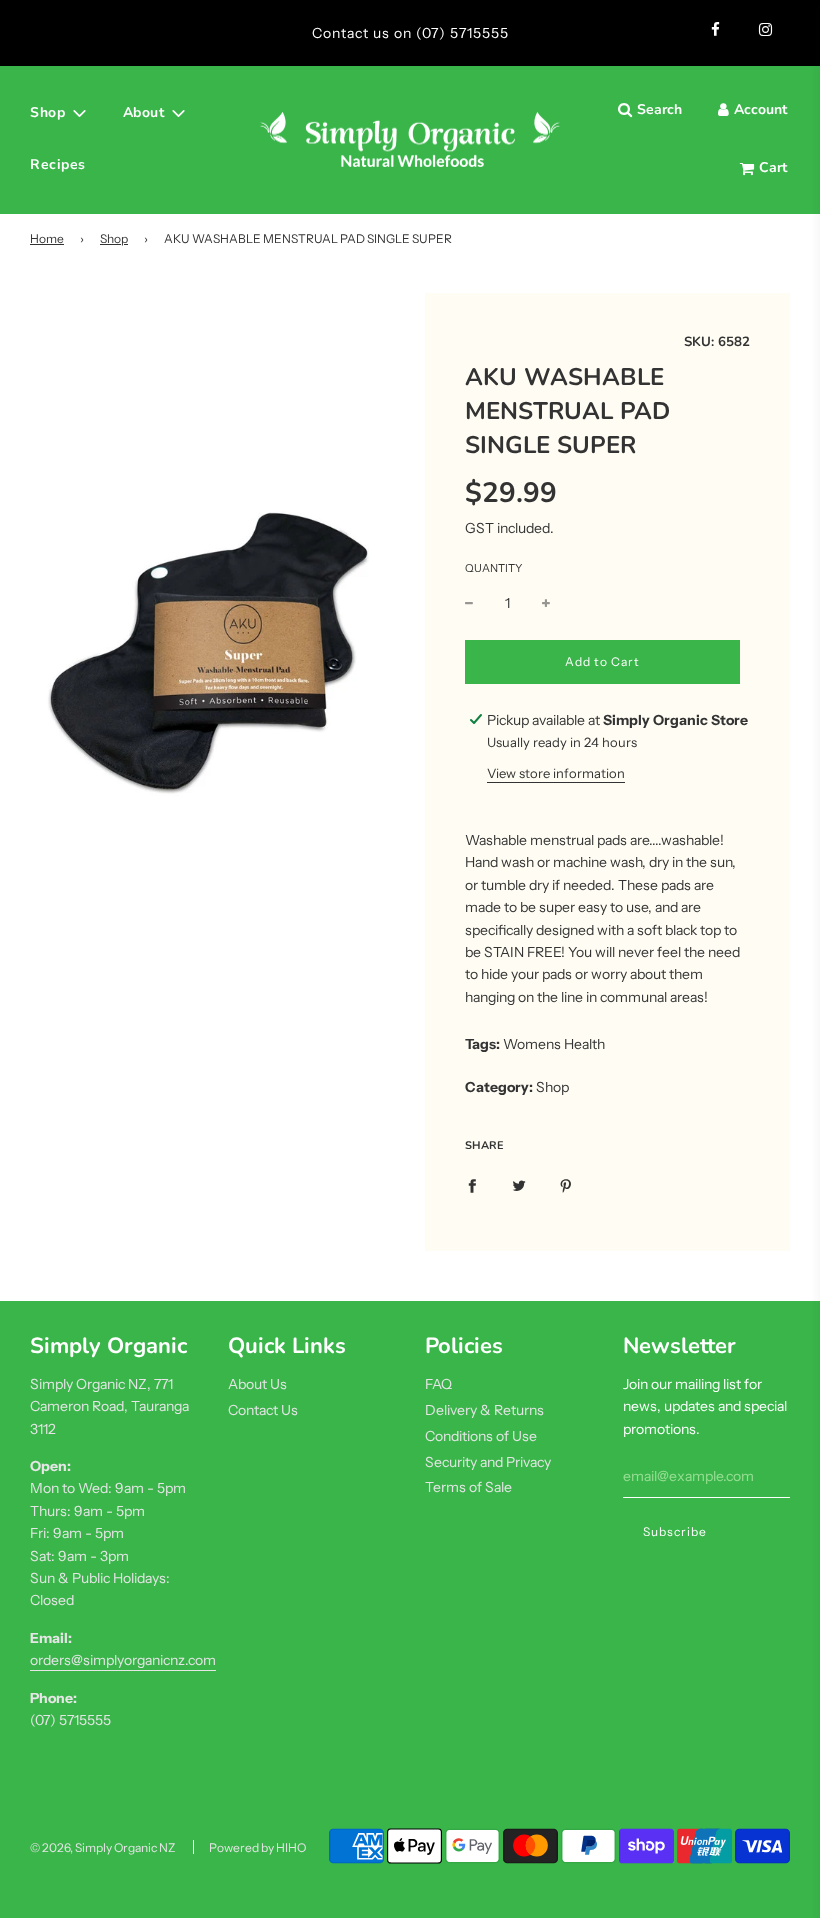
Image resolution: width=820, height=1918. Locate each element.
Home (47, 238)
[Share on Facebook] (472, 1185)
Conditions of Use (481, 1436)
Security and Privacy (488, 1462)
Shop (114, 238)
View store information (556, 773)
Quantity (493, 568)
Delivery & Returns (484, 1410)
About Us (257, 1384)
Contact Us (263, 1410)
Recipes (58, 164)
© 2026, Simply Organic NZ (102, 1847)
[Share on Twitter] (519, 1185)
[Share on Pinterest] (566, 1185)
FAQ (438, 1384)
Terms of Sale (468, 1487)
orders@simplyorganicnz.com (123, 1660)
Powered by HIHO (257, 1847)
